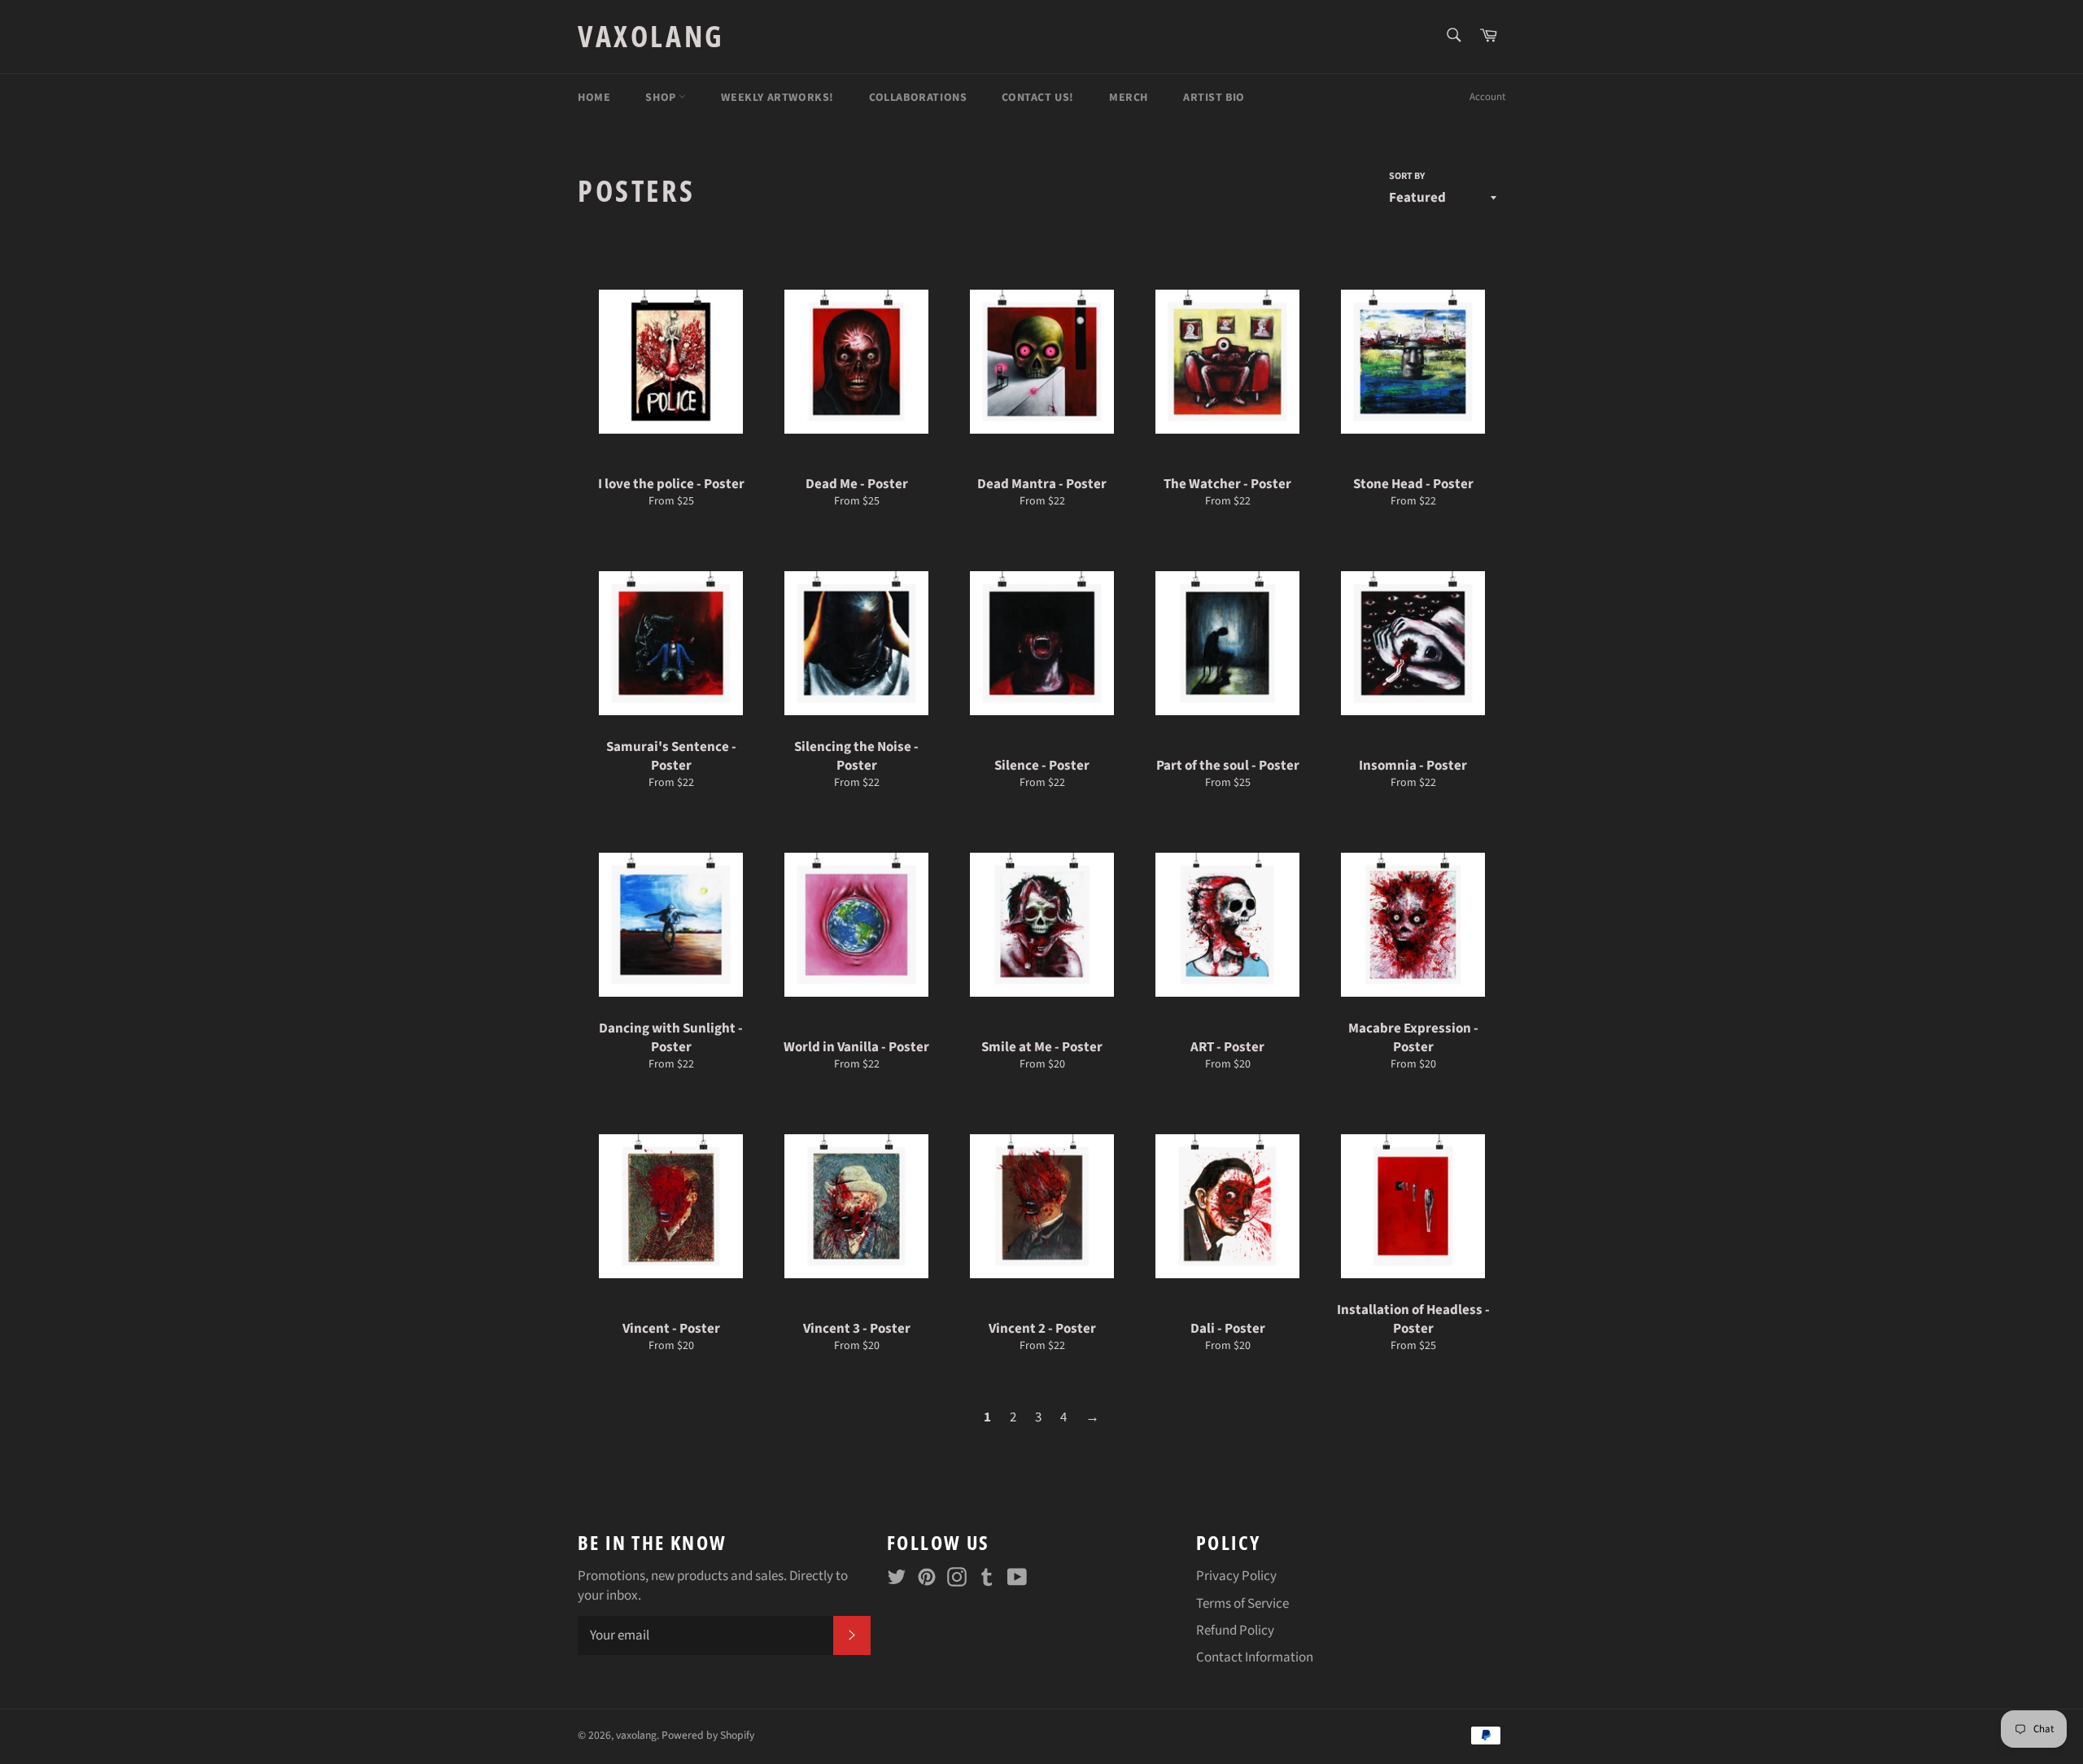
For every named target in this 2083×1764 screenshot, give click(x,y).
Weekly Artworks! (777, 98)
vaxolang (651, 36)
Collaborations (918, 98)
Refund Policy (1235, 1631)
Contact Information (1255, 1657)
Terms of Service (1242, 1604)
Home (594, 98)
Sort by (1407, 177)
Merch (1129, 98)
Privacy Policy (1236, 1576)
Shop (662, 98)
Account (1487, 97)
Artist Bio (1214, 98)
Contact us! (1038, 98)
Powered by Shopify (708, 1735)
